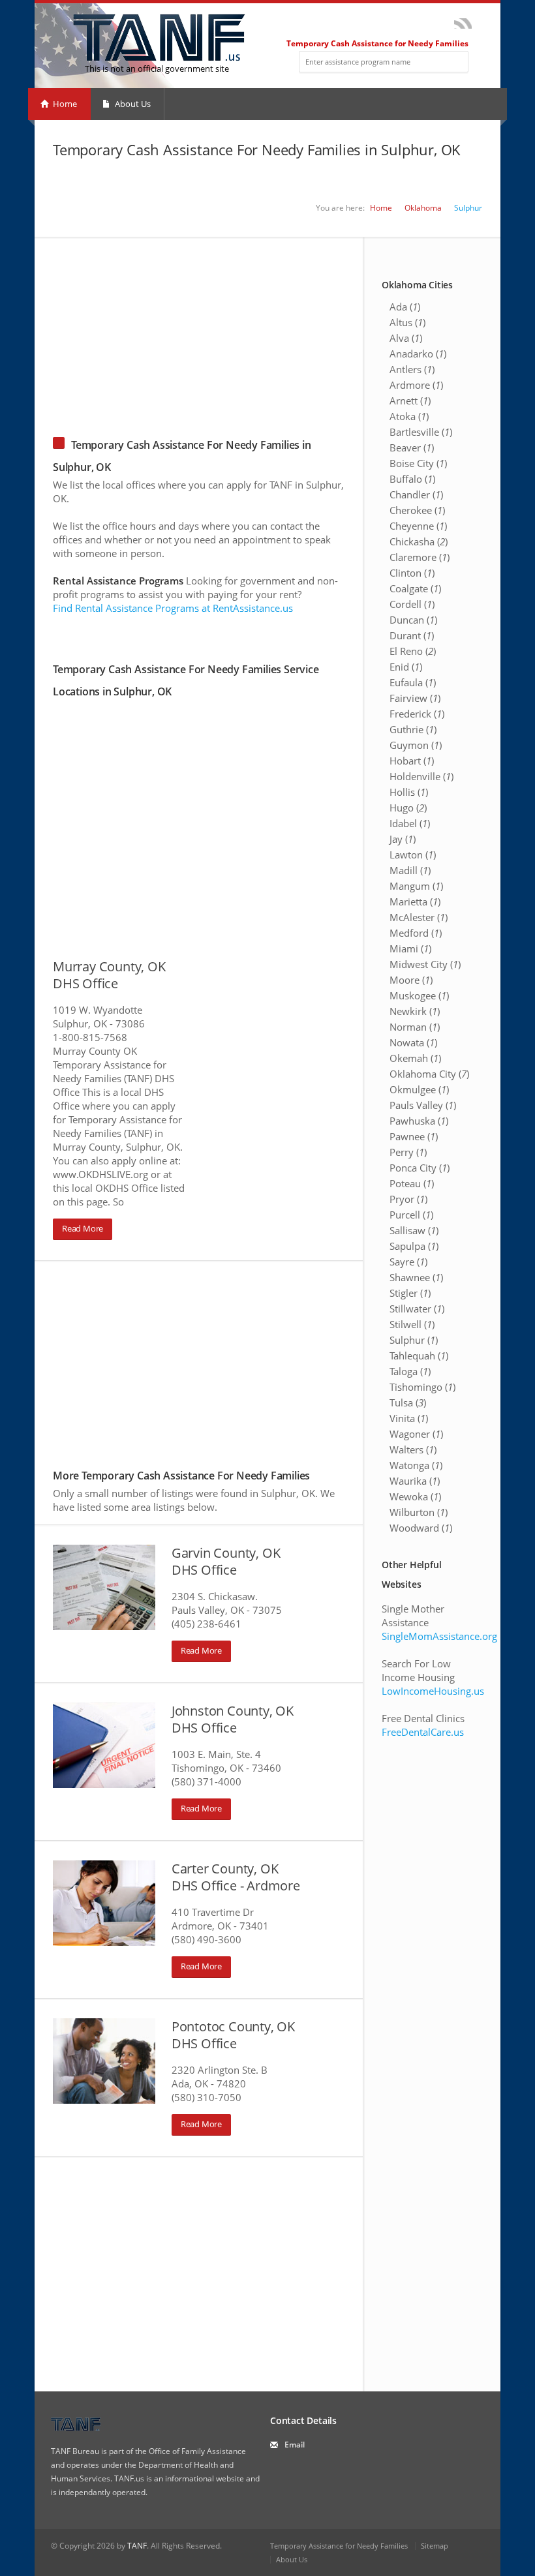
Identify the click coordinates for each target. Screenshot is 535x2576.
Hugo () (408, 808)
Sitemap (435, 2546)
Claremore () (420, 557)
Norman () (415, 1027)
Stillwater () (417, 1309)
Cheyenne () (418, 526)
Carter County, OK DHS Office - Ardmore (236, 1877)
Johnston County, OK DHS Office (233, 1719)
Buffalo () (412, 479)
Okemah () (415, 1058)
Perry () (408, 1152)
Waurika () (415, 1481)
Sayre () (408, 1262)
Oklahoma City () (429, 1074)
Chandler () (416, 494)
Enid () (406, 667)
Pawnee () (414, 1136)
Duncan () (413, 620)
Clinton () (412, 573)
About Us (132, 104)
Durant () (412, 635)
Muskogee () (419, 995)
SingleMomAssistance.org (439, 1636)
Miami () (410, 948)
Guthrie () (413, 729)
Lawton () (413, 855)
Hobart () (412, 761)
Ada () (405, 307)
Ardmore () (416, 385)
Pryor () (408, 1199)
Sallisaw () (414, 1230)
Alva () (406, 338)
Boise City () (418, 463)
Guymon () (416, 745)
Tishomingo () (422, 1387)
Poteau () (412, 1183)
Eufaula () (413, 682)
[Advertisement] (267, 329)
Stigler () (410, 1293)
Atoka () (409, 416)
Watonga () (416, 1465)
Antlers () (412, 369)
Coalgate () (415, 588)
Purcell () (411, 1215)
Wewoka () (415, 1496)
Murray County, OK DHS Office (109, 975)
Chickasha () (419, 541)
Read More (83, 1228)
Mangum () (416, 886)
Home (64, 104)
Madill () (410, 870)
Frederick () (417, 714)
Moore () (411, 980)
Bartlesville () (421, 432)
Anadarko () (418, 354)
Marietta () (415, 902)
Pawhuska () (419, 1121)
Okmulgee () (419, 1089)
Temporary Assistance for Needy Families (339, 2546)
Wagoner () (416, 1434)
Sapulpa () (414, 1246)
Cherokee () (417, 510)
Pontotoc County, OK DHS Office (233, 2035)
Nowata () (413, 1042)
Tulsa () (408, 1402)
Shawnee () (416, 1277)
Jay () (403, 839)
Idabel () (410, 823)
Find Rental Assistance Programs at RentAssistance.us (173, 608)
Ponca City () (420, 1168)
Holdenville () (421, 776)
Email (295, 2445)
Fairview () (415, 698)
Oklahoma (423, 208)
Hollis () (409, 792)
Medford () (416, 933)
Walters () (413, 1449)
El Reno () (413, 651)
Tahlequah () (419, 1356)
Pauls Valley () (423, 1105)
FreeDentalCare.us (423, 1732)
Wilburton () (419, 1512)
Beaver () (412, 447)
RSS (463, 23)
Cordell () (412, 604)
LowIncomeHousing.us (433, 1691)
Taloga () (410, 1371)
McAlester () (419, 917)
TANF (137, 2546)
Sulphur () (414, 1340)
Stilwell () (412, 1324)
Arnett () (410, 401)
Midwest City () (425, 964)
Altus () (407, 322)
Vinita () (409, 1418)
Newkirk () (415, 1011)
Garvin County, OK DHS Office (226, 1561)
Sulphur (468, 208)
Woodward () (421, 1528)
